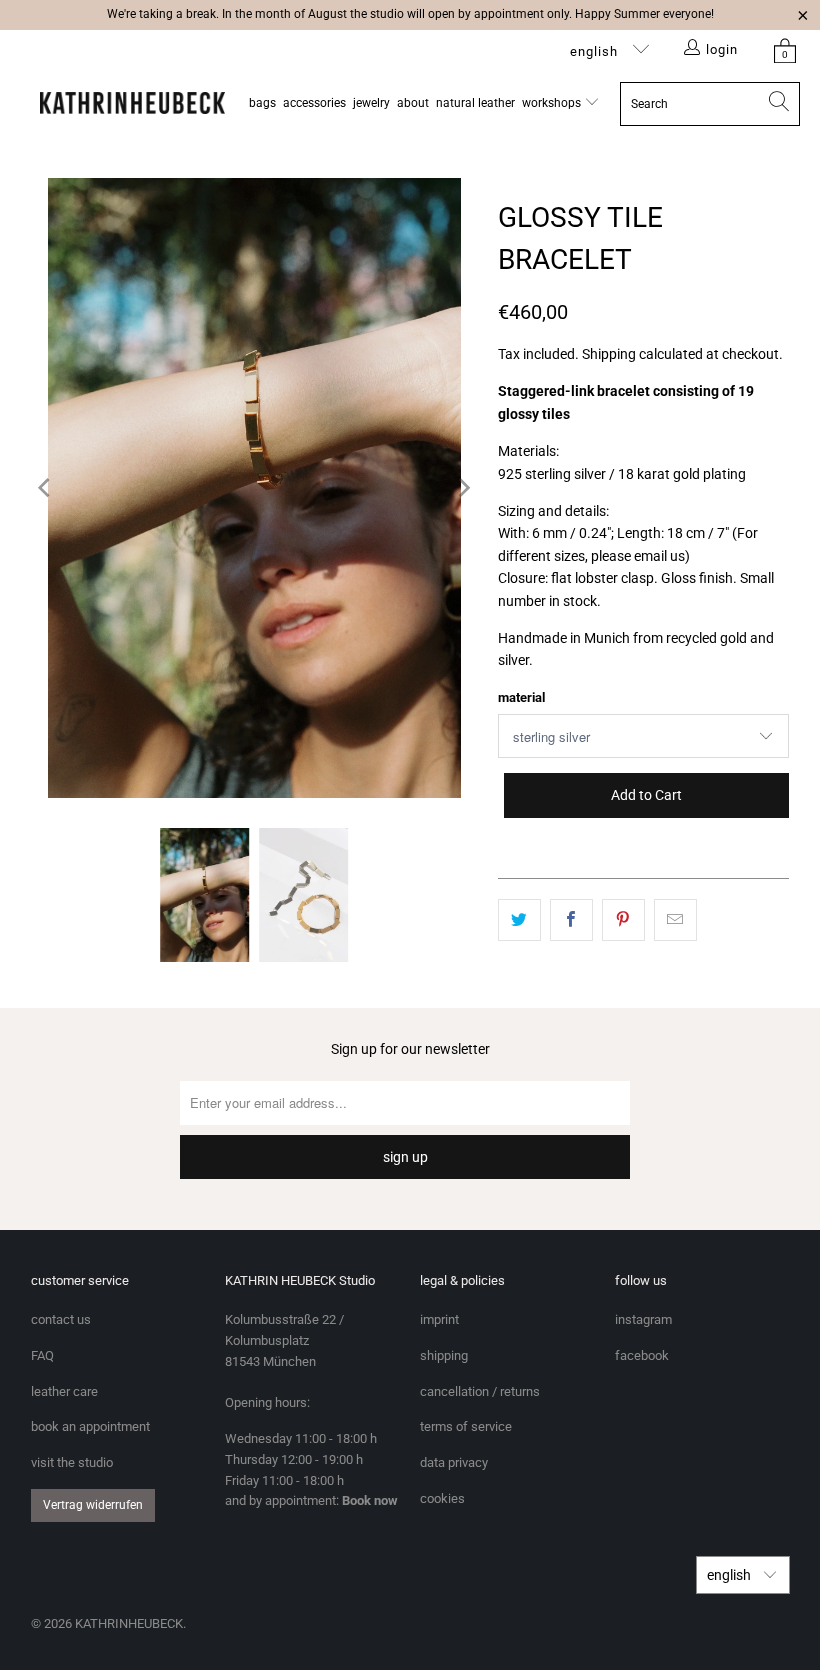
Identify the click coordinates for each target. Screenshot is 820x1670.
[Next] (463, 488)
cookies (442, 1498)
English (596, 51)
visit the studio (72, 1462)
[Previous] (46, 488)
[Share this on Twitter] (519, 920)
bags (262, 103)
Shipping (609, 354)
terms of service (466, 1426)
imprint (439, 1319)
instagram (643, 1319)
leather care (64, 1391)
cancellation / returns (480, 1391)
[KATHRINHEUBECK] (132, 104)
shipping (444, 1355)
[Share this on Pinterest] (623, 920)
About (413, 103)
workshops (553, 103)
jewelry (371, 103)
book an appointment (90, 1426)
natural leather (475, 103)
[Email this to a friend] (675, 920)
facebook (642, 1355)
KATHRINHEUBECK (129, 1623)
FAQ (42, 1355)
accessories (314, 103)
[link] (785, 50)
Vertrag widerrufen (93, 1505)
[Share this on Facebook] (571, 920)
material (521, 697)
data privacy (454, 1462)
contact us (61, 1319)
